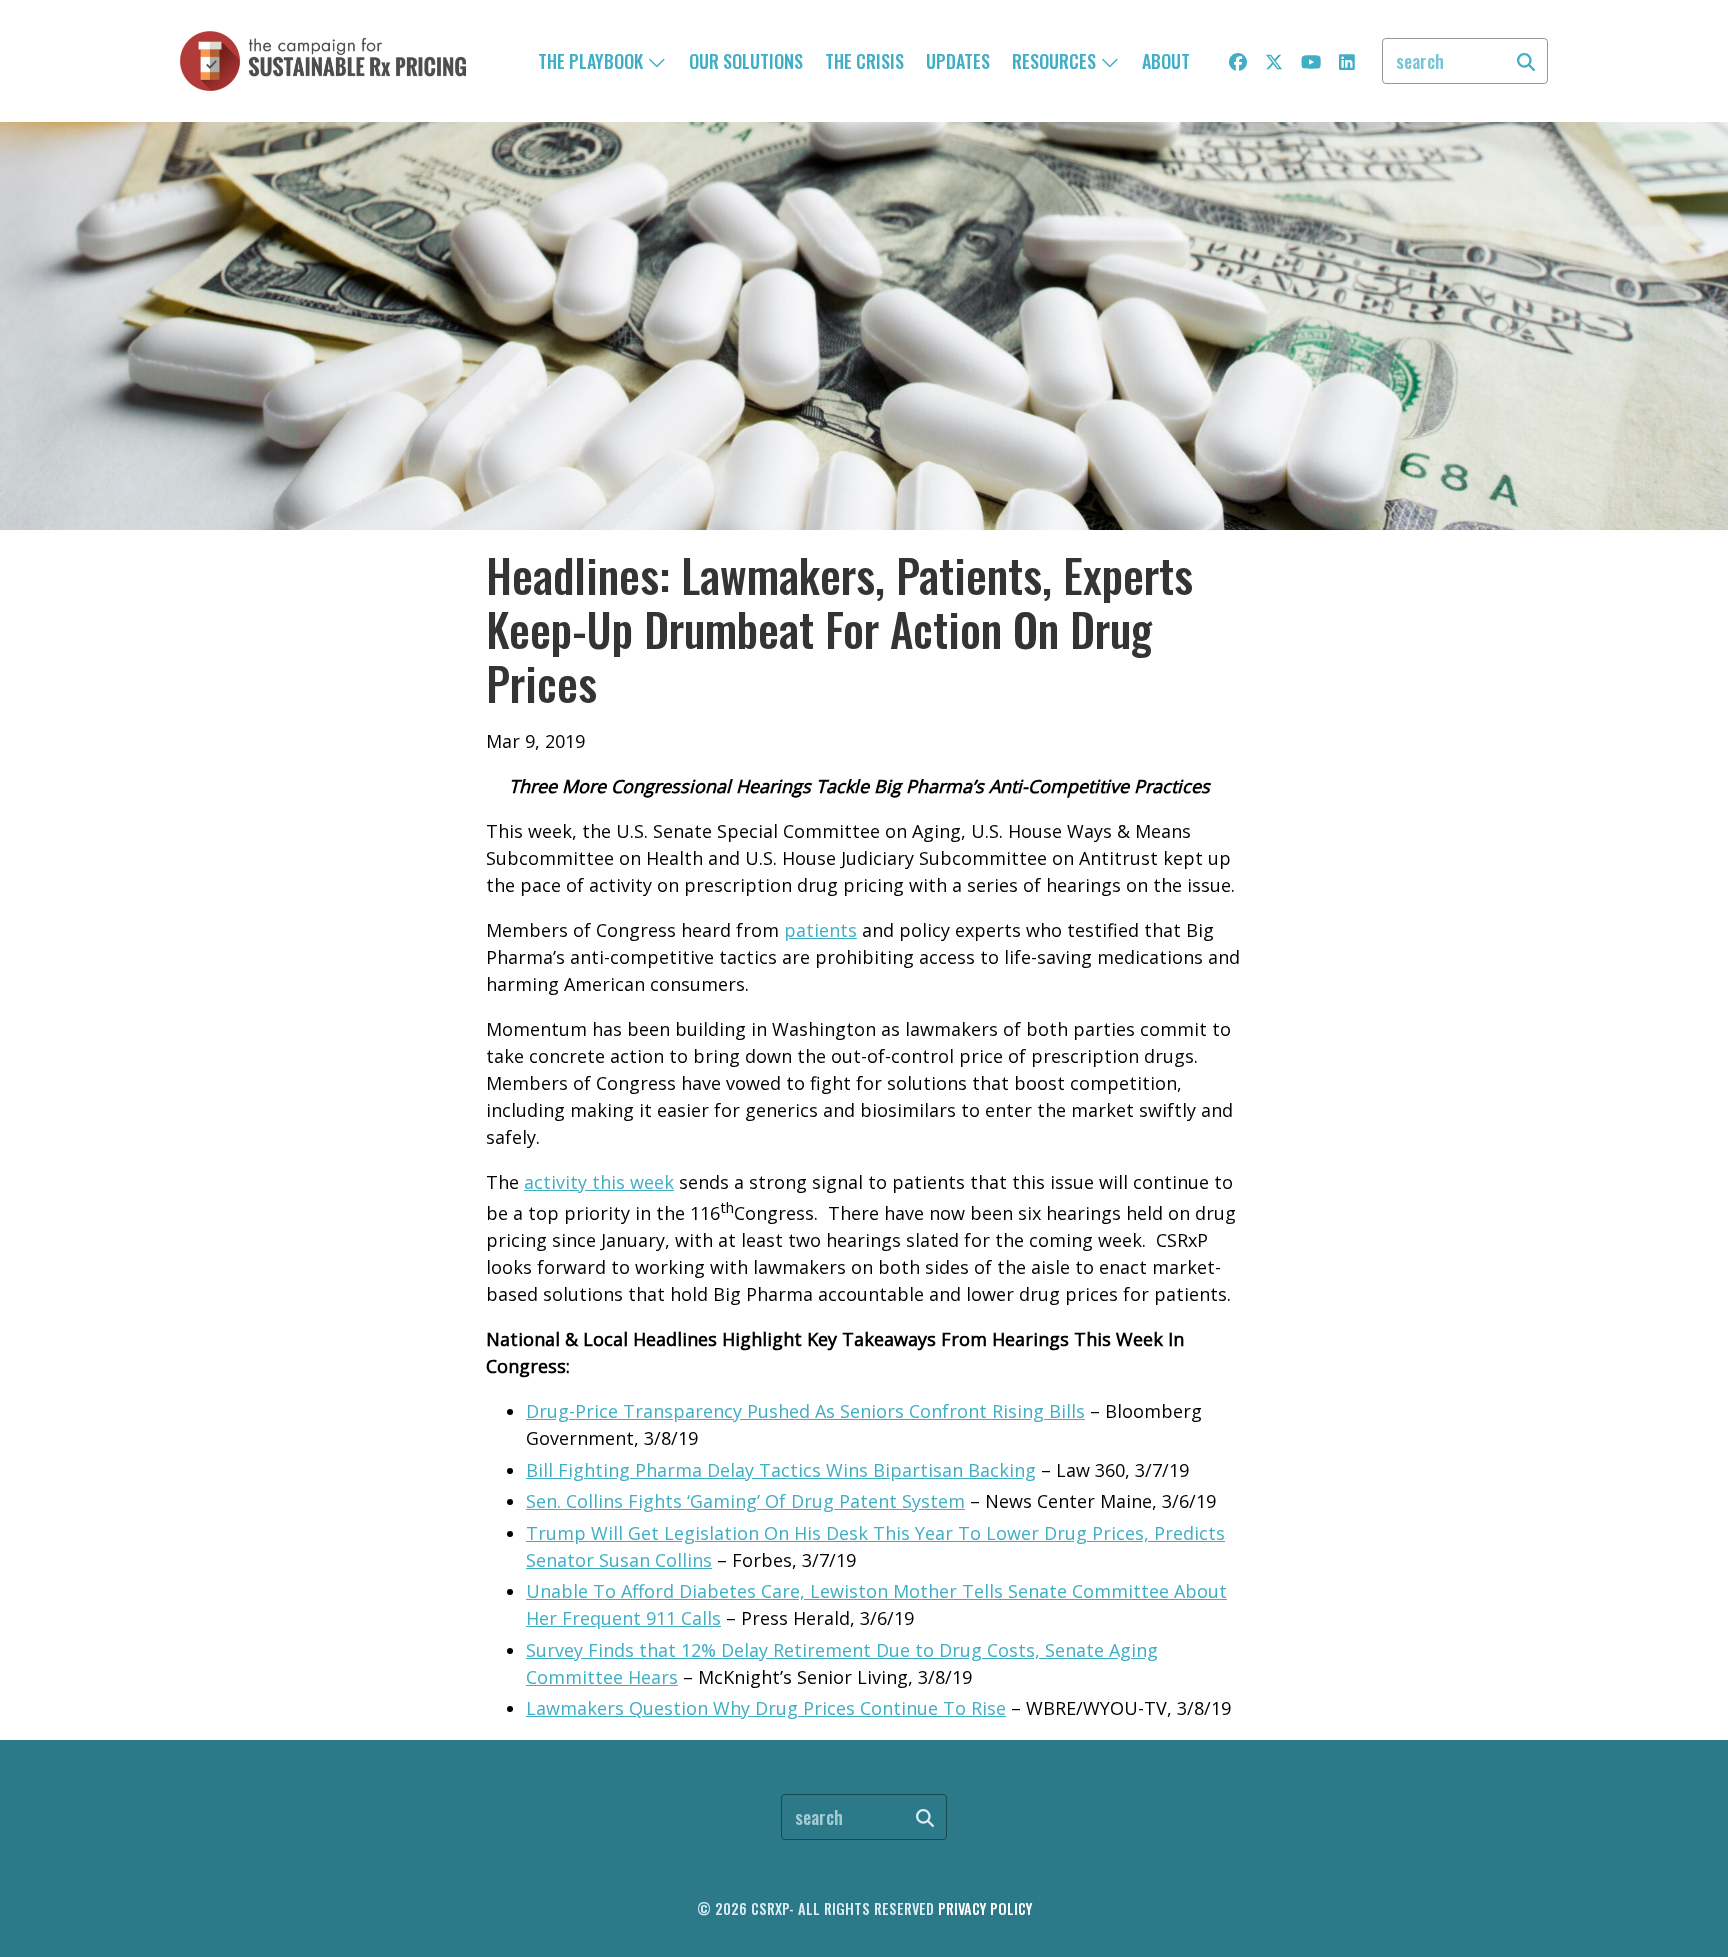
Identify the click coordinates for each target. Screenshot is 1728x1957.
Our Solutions (746, 61)
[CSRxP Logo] (323, 61)
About (1166, 61)
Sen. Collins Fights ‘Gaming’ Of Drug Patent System (745, 1501)
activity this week (599, 1182)
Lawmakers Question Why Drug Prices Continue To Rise (766, 1708)
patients (820, 930)
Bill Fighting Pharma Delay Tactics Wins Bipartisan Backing (781, 1470)
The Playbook (592, 61)
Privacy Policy (985, 1908)
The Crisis (864, 61)
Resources (1056, 61)
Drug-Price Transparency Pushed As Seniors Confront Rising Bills (805, 1411)
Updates (958, 61)
